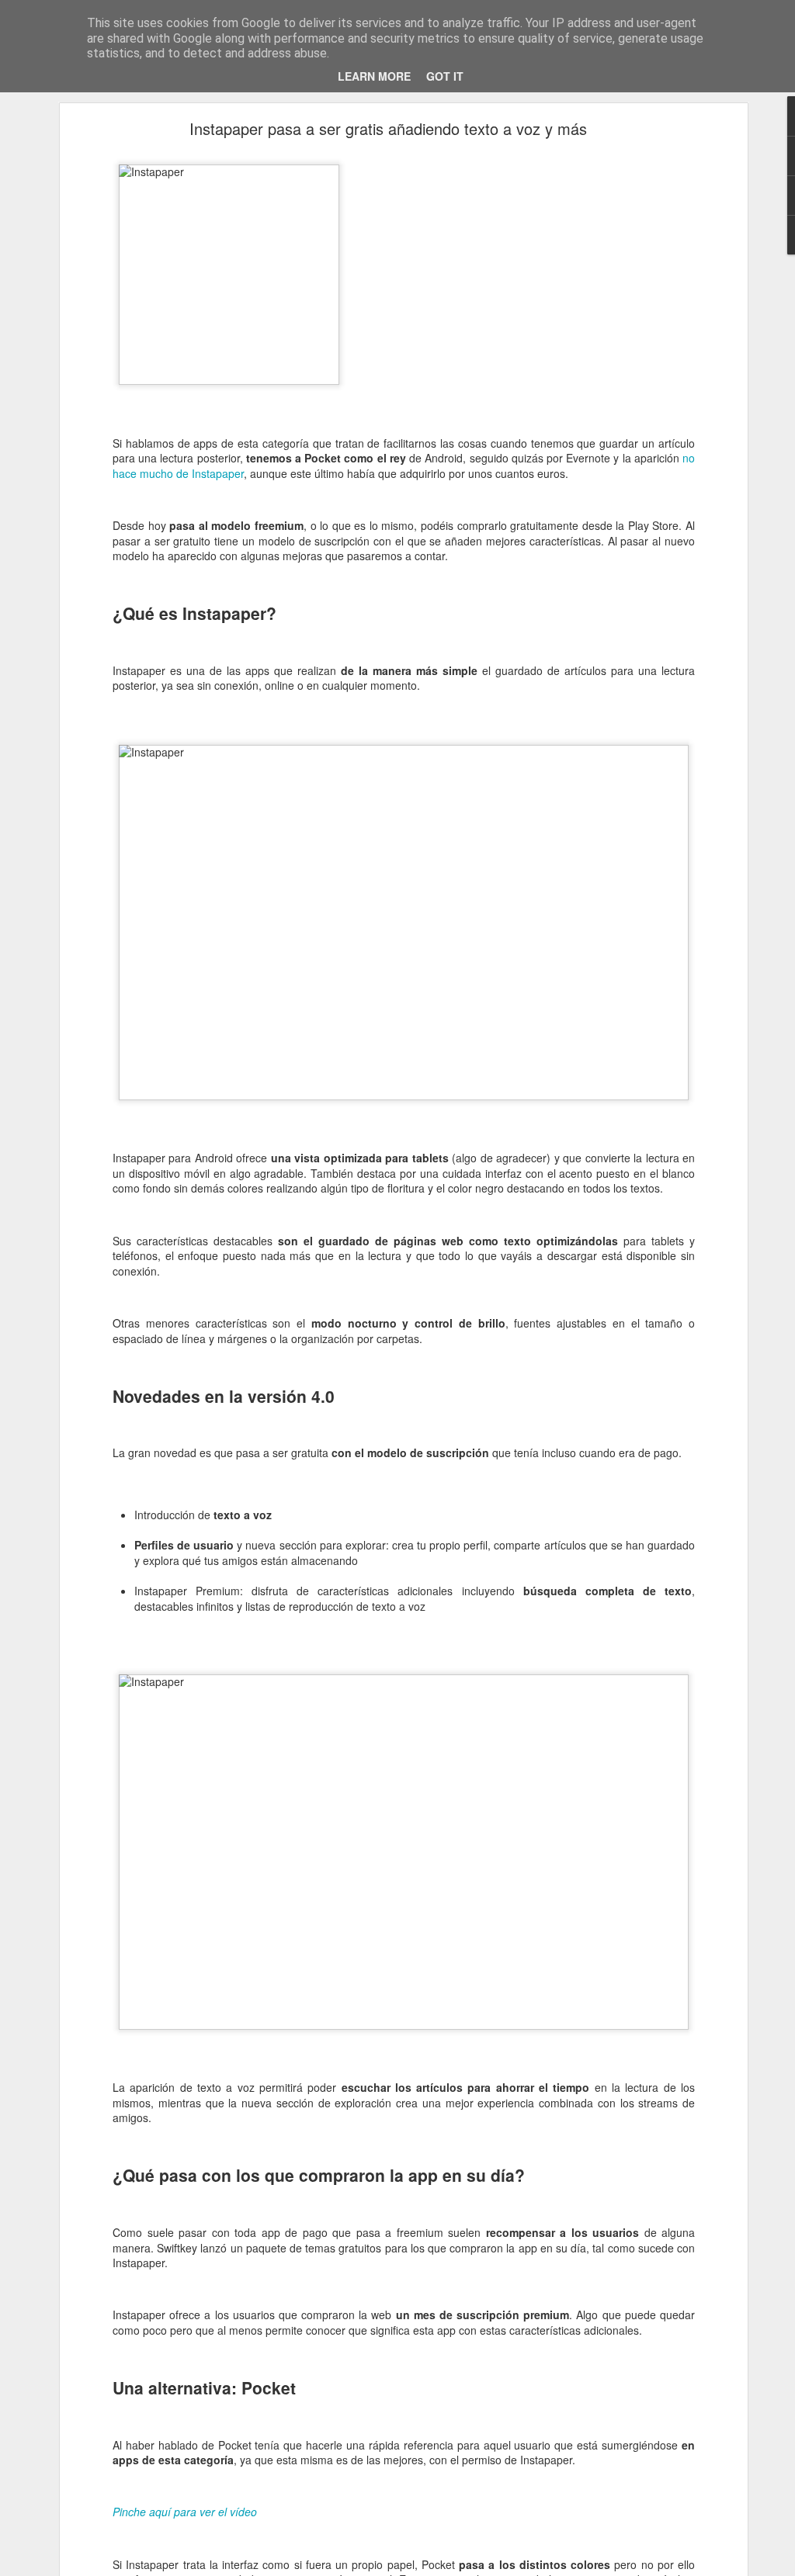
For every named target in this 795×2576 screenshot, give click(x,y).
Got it (445, 76)
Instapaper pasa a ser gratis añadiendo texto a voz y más (388, 128)
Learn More (374, 76)
